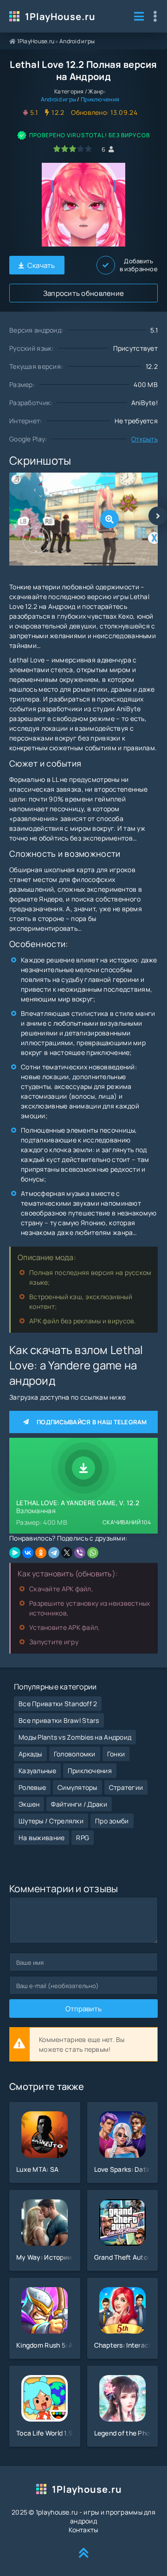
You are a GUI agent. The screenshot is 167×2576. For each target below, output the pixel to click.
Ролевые (32, 1787)
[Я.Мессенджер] (15, 1553)
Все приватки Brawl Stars (59, 1720)
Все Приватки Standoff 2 (58, 1704)
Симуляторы (77, 1787)
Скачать (41, 265)
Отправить (83, 2009)
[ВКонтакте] (28, 1553)
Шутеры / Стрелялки (51, 1821)
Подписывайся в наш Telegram (92, 1422)
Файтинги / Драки (79, 1804)
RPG (83, 1838)
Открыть (145, 439)
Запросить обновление (84, 293)
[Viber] (80, 1553)
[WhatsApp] (93, 1553)
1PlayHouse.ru (60, 17)
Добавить (139, 265)
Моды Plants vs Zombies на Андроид (75, 1737)
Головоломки (75, 1754)
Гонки (116, 1754)
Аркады (30, 1754)
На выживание (42, 1838)
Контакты (83, 2530)
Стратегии (126, 1787)
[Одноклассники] (41, 1553)
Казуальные (37, 1771)
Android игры (77, 41)
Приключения (100, 99)
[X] (67, 1553)
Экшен (29, 1804)
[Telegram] (54, 1553)
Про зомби (112, 1821)
